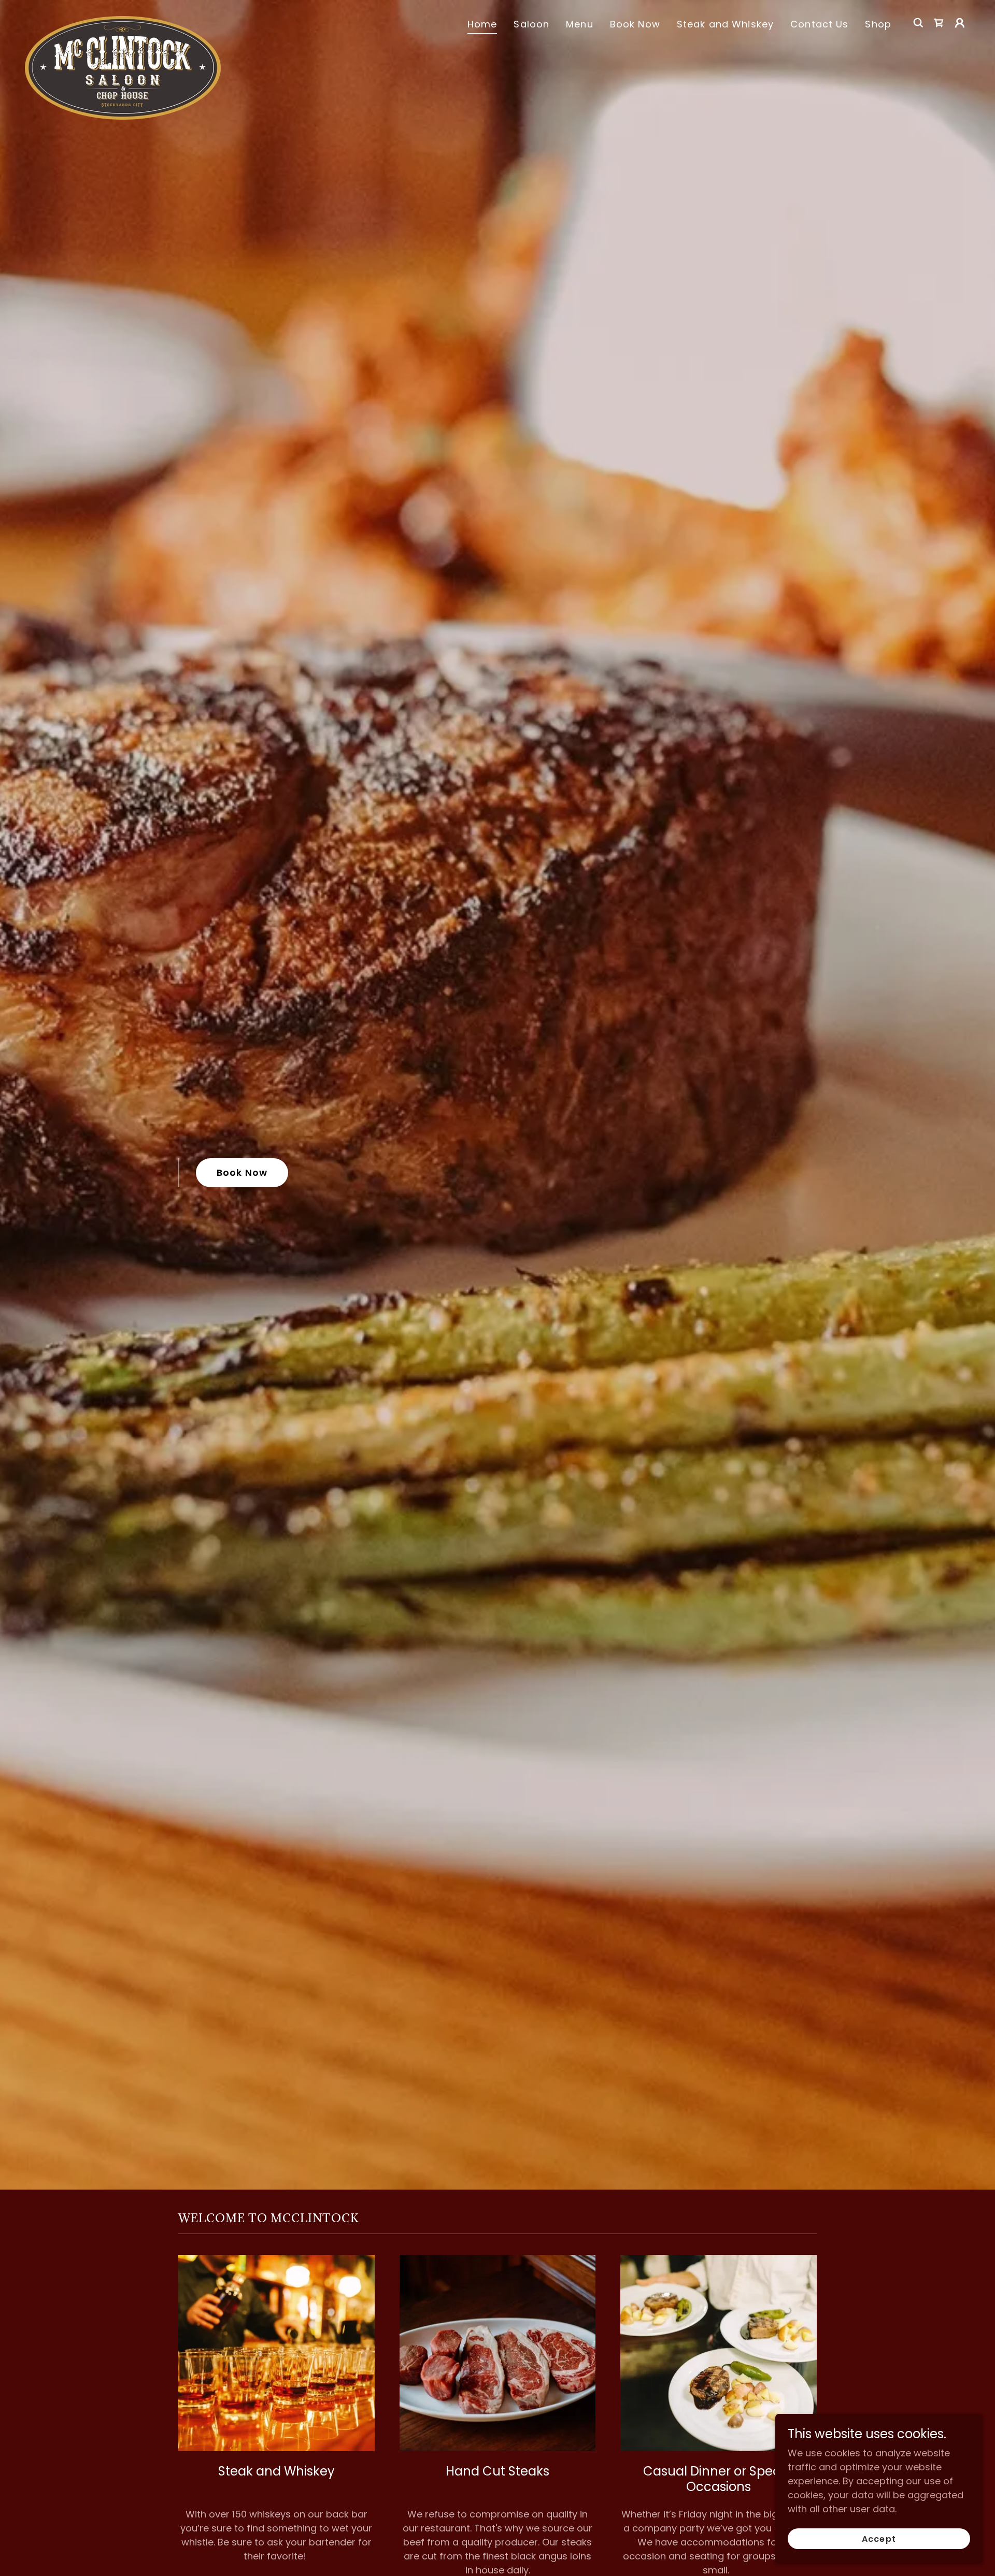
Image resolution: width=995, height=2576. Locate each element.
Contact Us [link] (819, 24)
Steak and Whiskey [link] (725, 24)
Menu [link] (580, 24)
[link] (123, 21)
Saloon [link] (531, 24)
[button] (960, 23)
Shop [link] (878, 24)
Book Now (242, 1172)
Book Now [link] (635, 24)
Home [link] (482, 24)
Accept (879, 2539)
